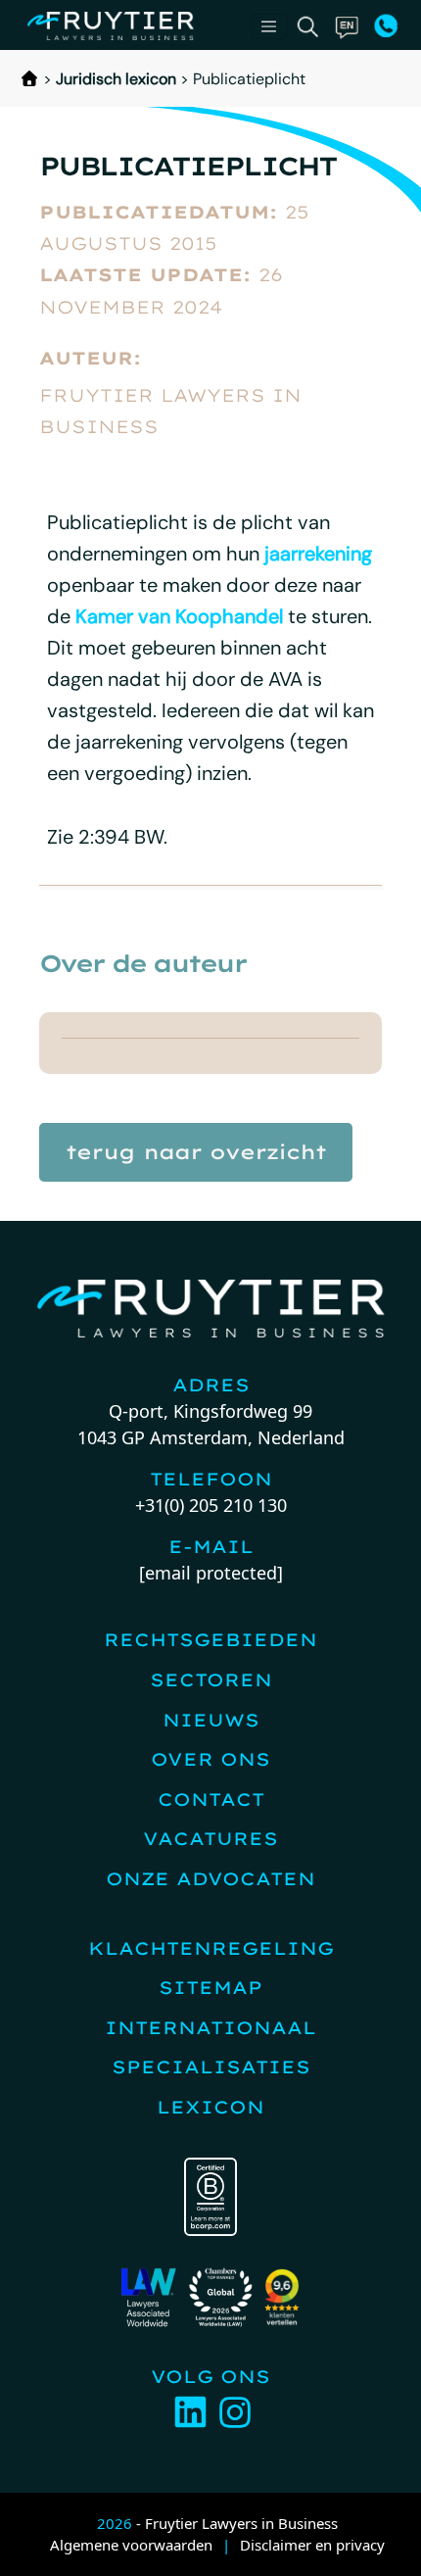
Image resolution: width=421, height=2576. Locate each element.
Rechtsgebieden (210, 1640)
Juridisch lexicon (116, 79)
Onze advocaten (210, 1879)
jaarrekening (318, 554)
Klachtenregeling (211, 1948)
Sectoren (211, 1680)
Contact (211, 1799)
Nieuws (211, 1720)
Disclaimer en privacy (312, 2545)
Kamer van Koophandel (179, 616)
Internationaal (210, 2028)
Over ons (210, 1759)
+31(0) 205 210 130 (211, 1505)
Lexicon (210, 2107)
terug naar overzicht (196, 1152)
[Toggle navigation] (269, 26)
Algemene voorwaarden (131, 2545)
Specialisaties (211, 2067)
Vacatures (210, 1839)
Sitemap (210, 1988)
